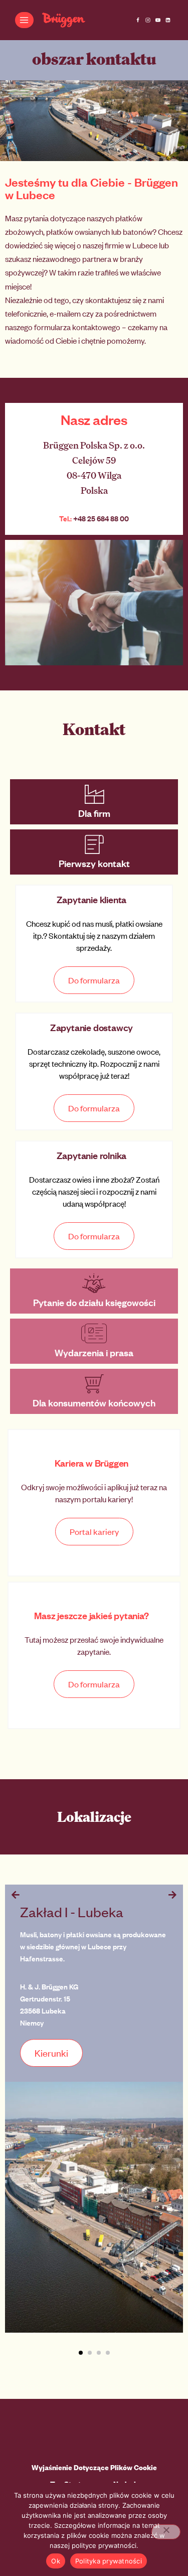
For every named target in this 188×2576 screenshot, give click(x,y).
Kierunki (51, 2053)
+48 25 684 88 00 (101, 519)
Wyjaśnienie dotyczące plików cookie (94, 2467)
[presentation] (16, 1895)
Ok (56, 2561)
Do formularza (94, 980)
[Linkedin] (168, 20)
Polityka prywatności (109, 2561)
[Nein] (166, 2532)
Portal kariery (94, 1531)
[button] (81, 2353)
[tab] (94, 802)
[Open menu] (24, 20)
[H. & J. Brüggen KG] (64, 20)
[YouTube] (158, 20)
